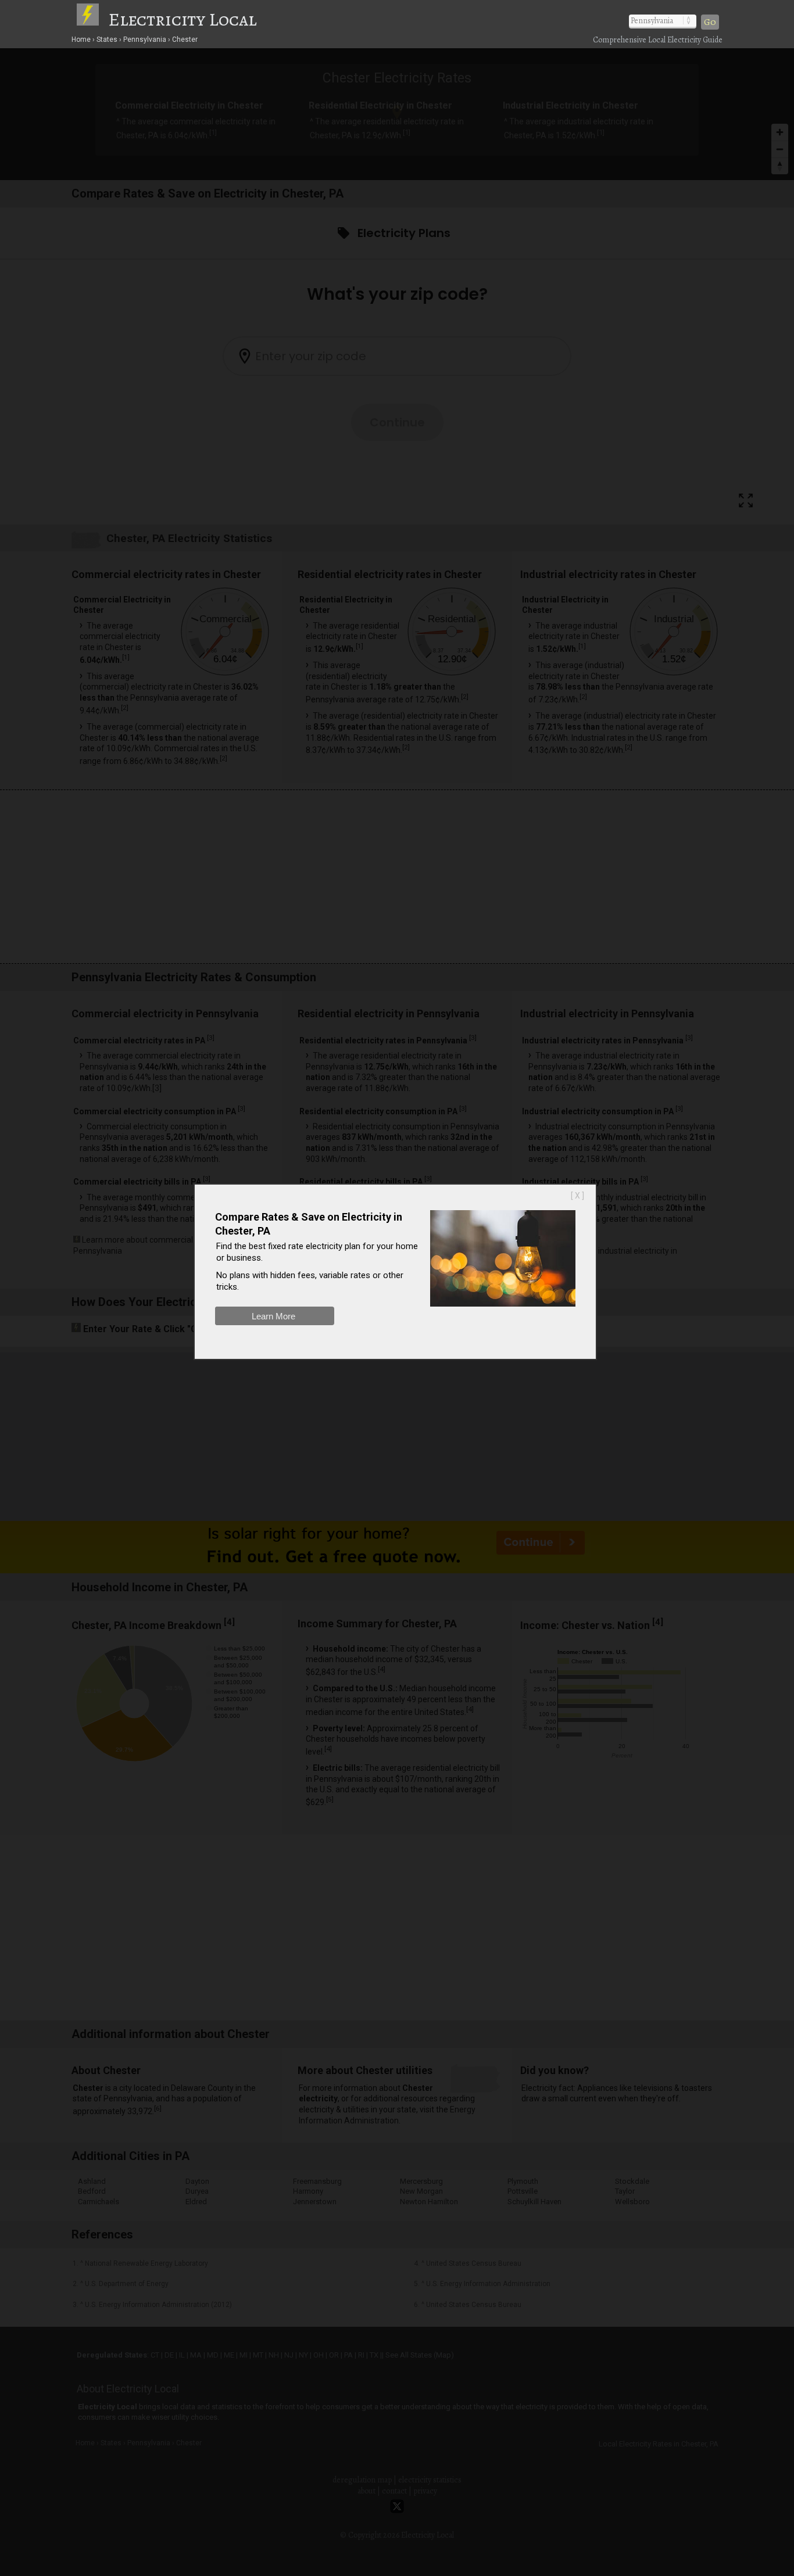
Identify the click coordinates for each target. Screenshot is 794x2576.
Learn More (273, 1316)
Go (710, 22)
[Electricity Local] (92, 19)
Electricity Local (183, 19)
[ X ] (577, 1196)
